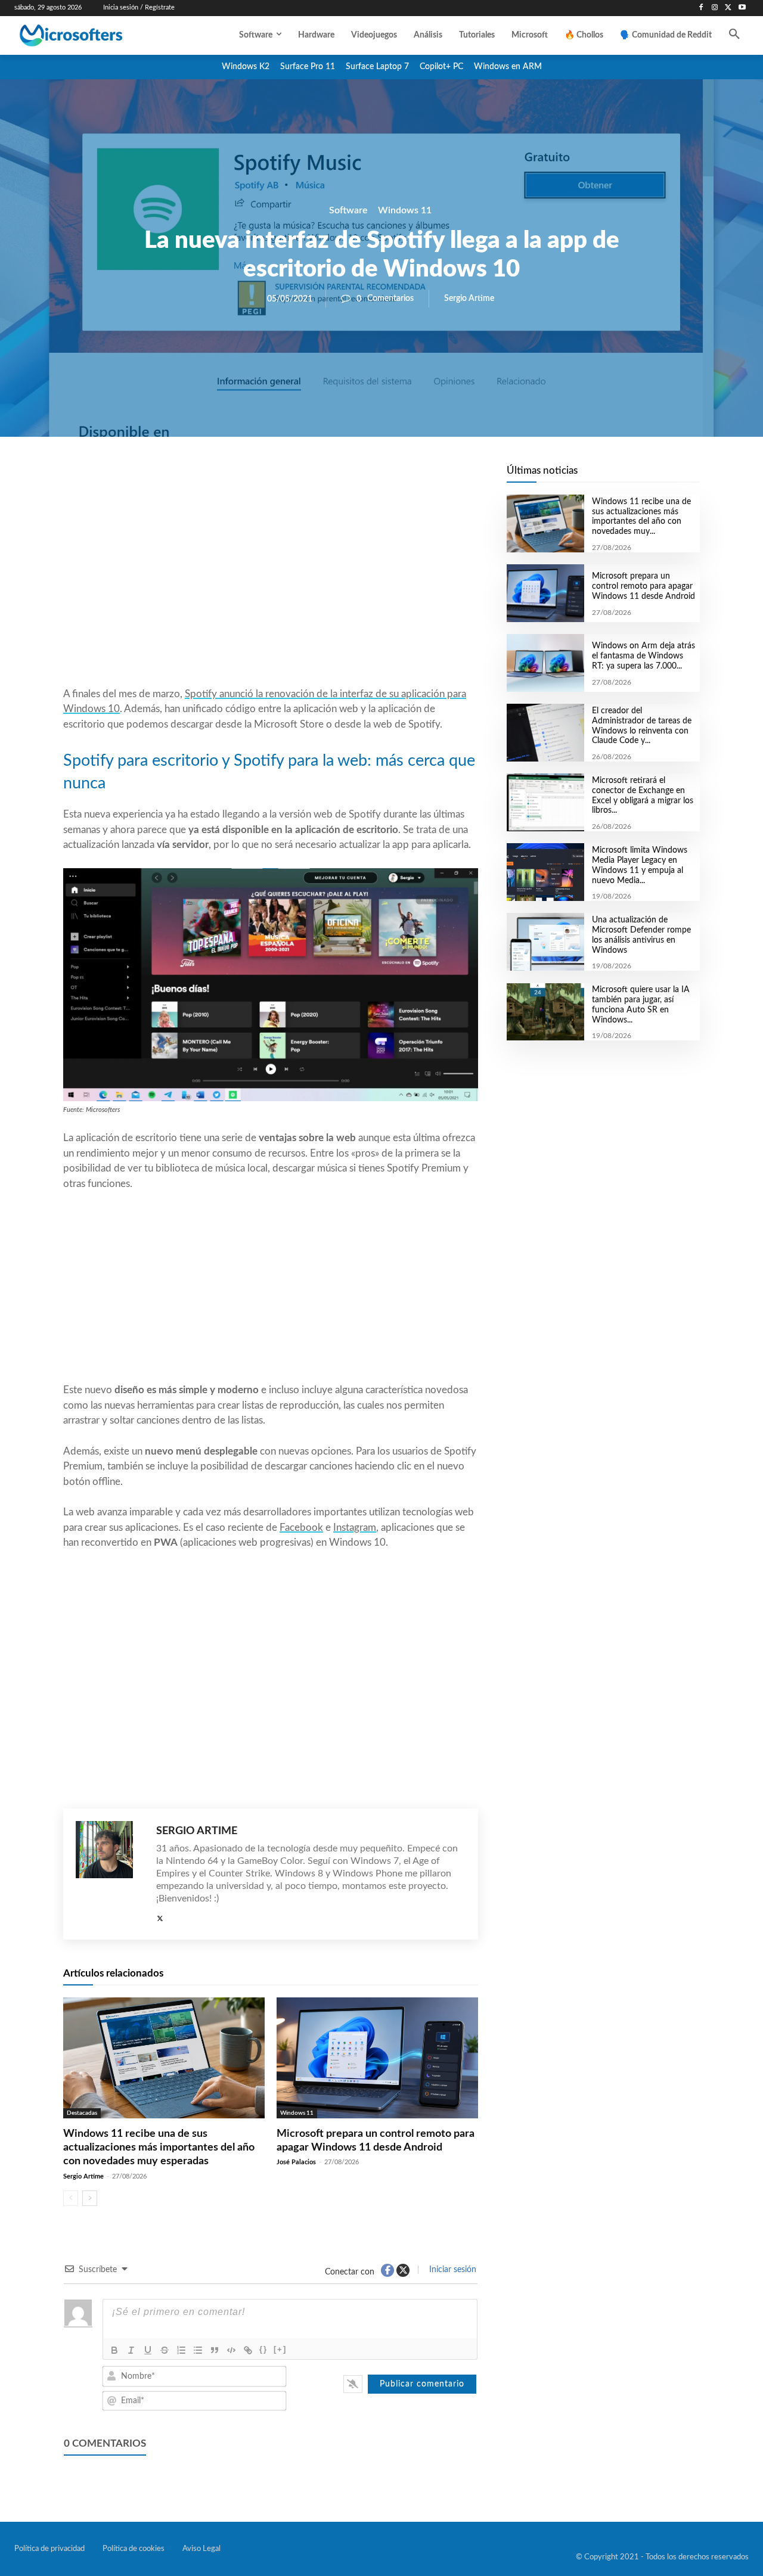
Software (348, 210)
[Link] (248, 2350)
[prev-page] (71, 2198)
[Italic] (131, 2350)
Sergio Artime (469, 299)
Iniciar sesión (452, 2270)
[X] (728, 8)
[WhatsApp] (311, 477)
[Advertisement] (271, 591)
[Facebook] (701, 8)
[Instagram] (715, 8)
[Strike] (165, 2350)
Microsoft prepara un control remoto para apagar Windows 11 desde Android (643, 586)
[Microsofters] (95, 35)
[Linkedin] (339, 477)
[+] (280, 2349)
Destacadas (82, 2113)
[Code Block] (231, 2350)
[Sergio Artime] (110, 1874)
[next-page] (90, 2198)
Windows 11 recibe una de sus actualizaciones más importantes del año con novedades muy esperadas (159, 2148)
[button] (734, 35)
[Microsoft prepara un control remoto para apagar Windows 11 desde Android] (377, 2058)
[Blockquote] (215, 2350)
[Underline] (148, 2350)
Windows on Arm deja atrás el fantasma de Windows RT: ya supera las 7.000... (643, 656)
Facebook (301, 1528)
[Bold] (114, 2350)
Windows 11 (405, 210)
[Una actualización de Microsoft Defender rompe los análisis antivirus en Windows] (545, 942)
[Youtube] (742, 8)
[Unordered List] (198, 2350)
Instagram (355, 1528)
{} (263, 2349)
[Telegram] (366, 477)
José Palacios (296, 2162)
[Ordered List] (181, 2350)
